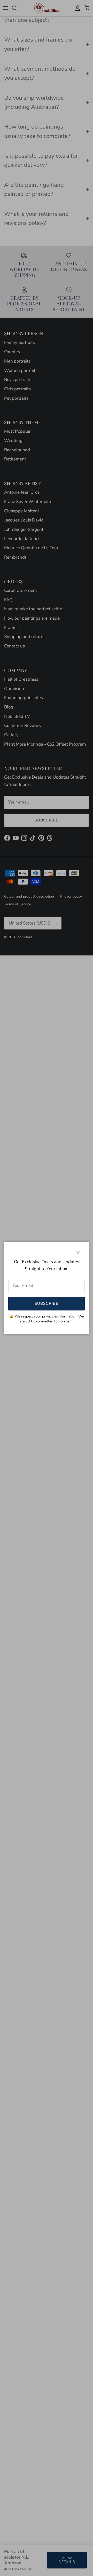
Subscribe (47, 1303)
